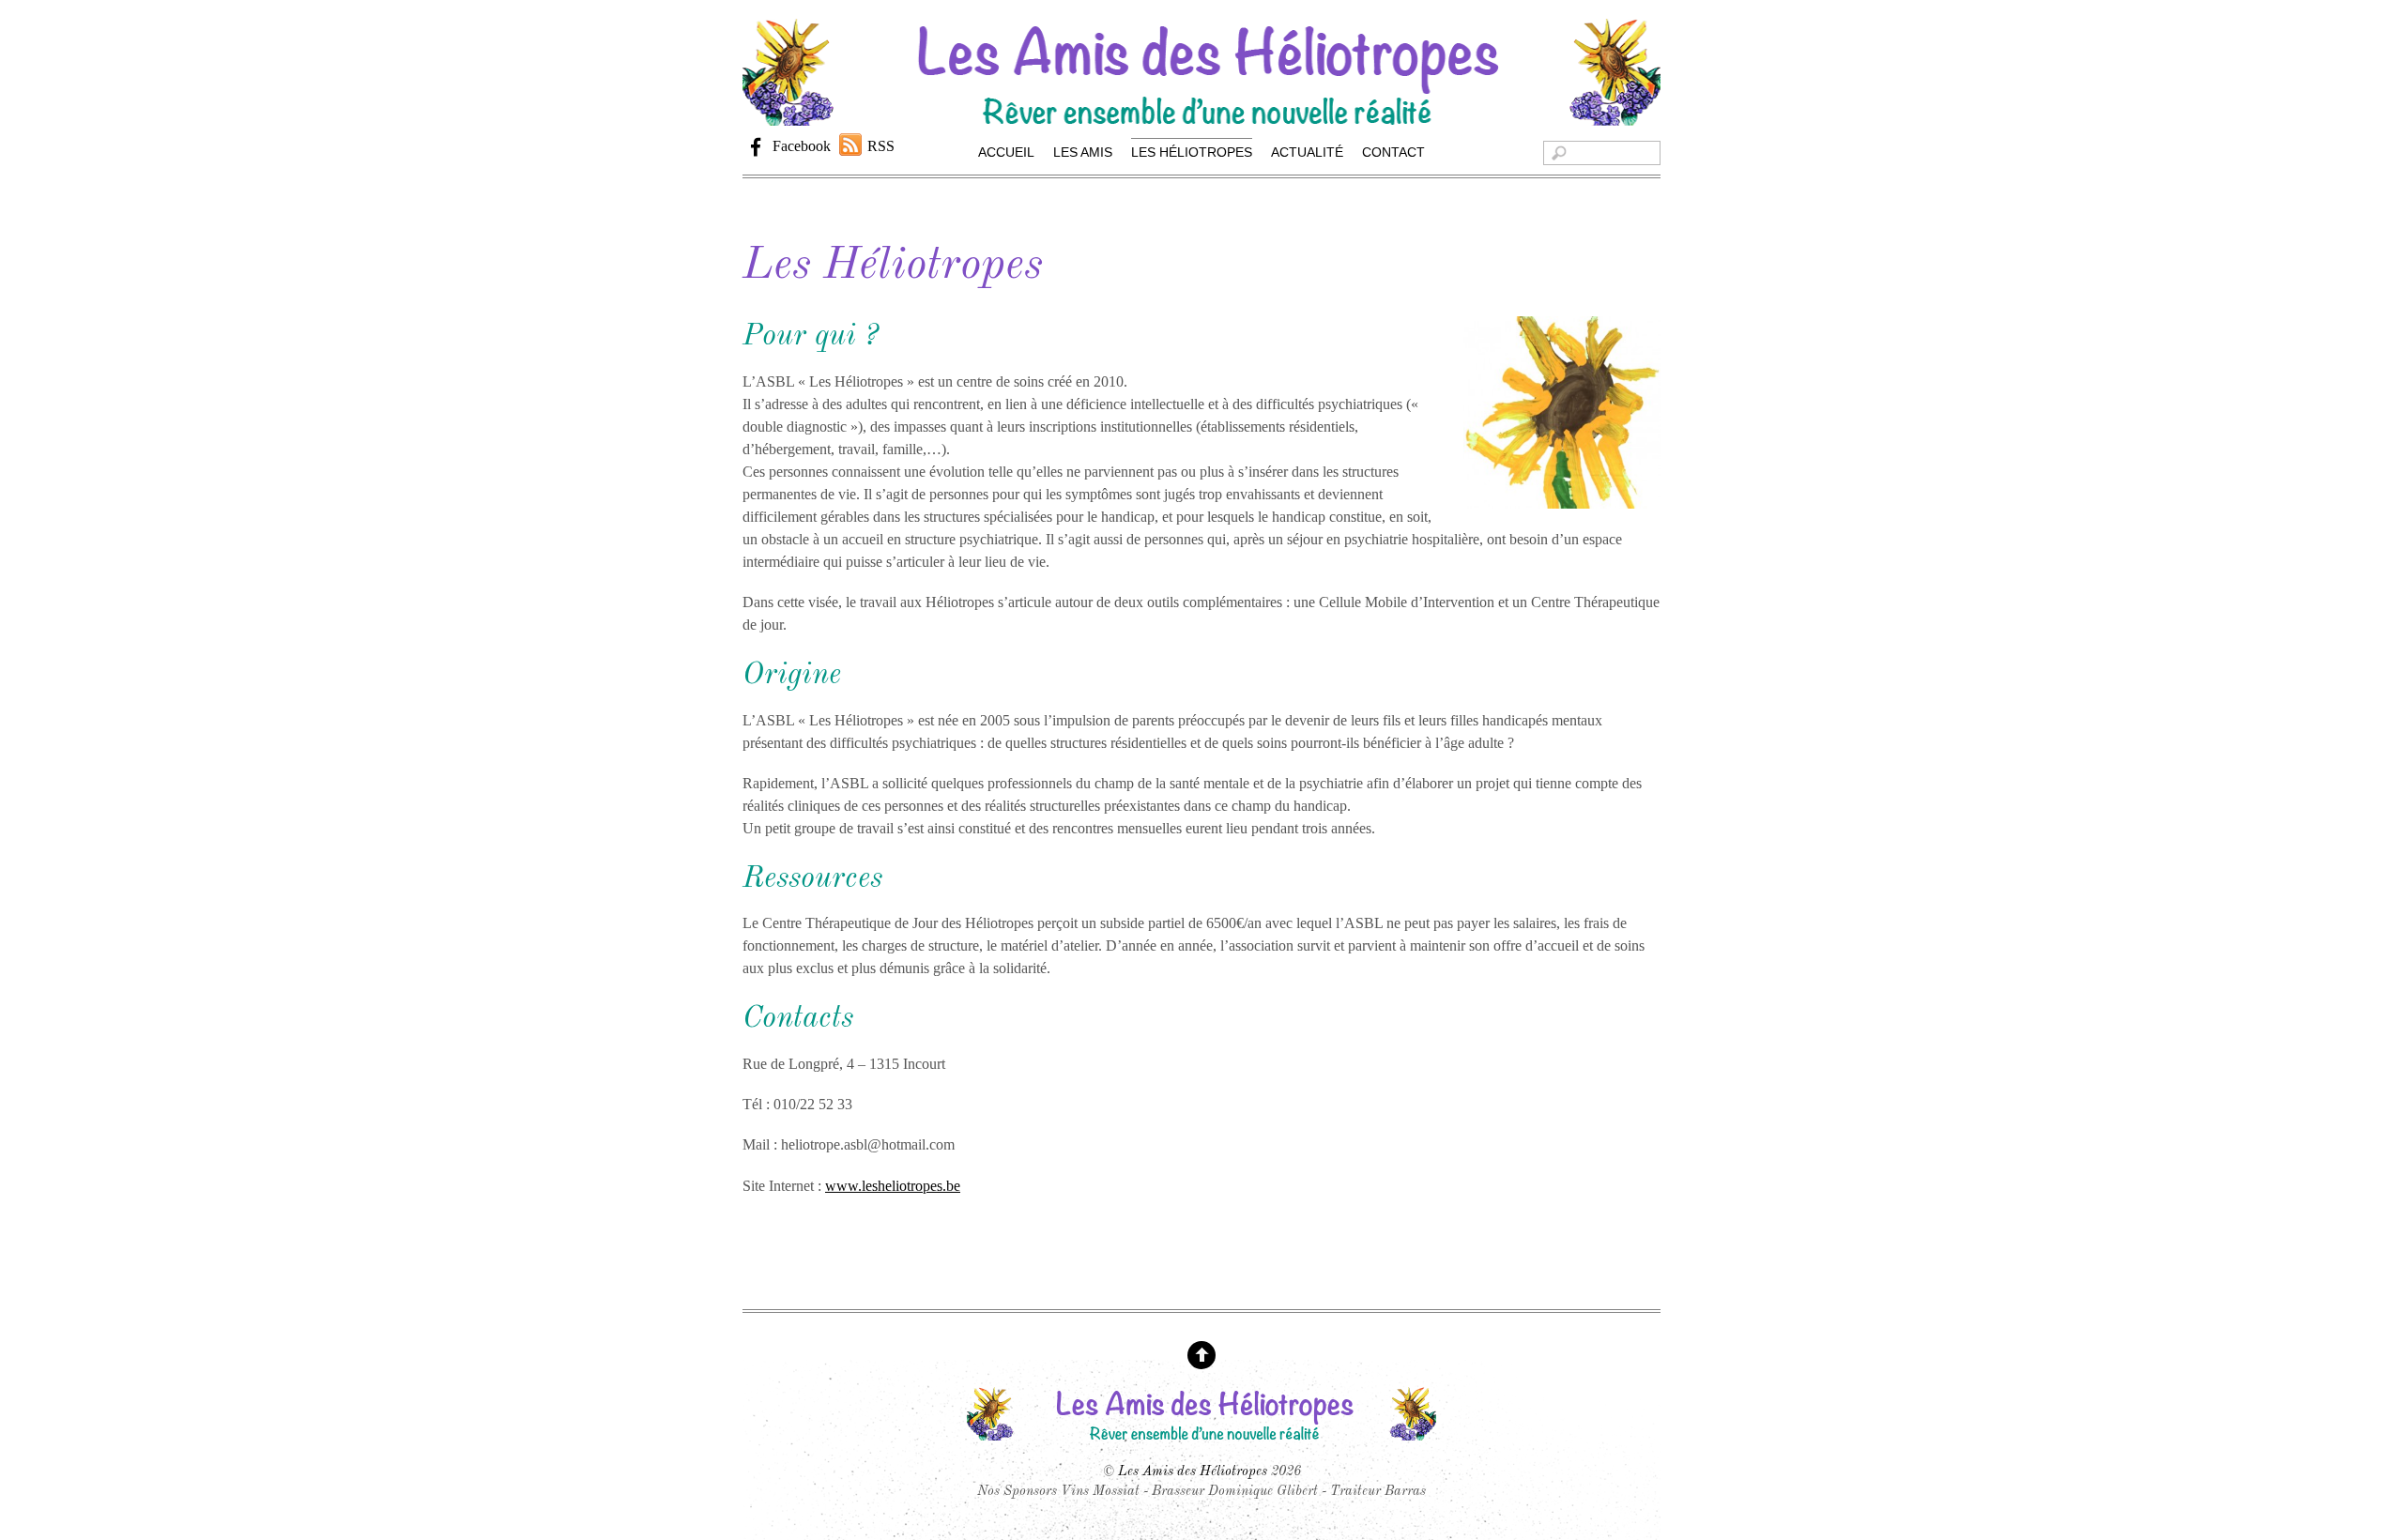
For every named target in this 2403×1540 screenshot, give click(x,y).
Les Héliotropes (1192, 152)
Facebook (800, 146)
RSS (881, 146)
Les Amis (1083, 152)
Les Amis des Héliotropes (1193, 1471)
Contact (1393, 152)
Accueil (1006, 152)
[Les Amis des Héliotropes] (1201, 116)
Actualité (1307, 152)
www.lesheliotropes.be (893, 1186)
